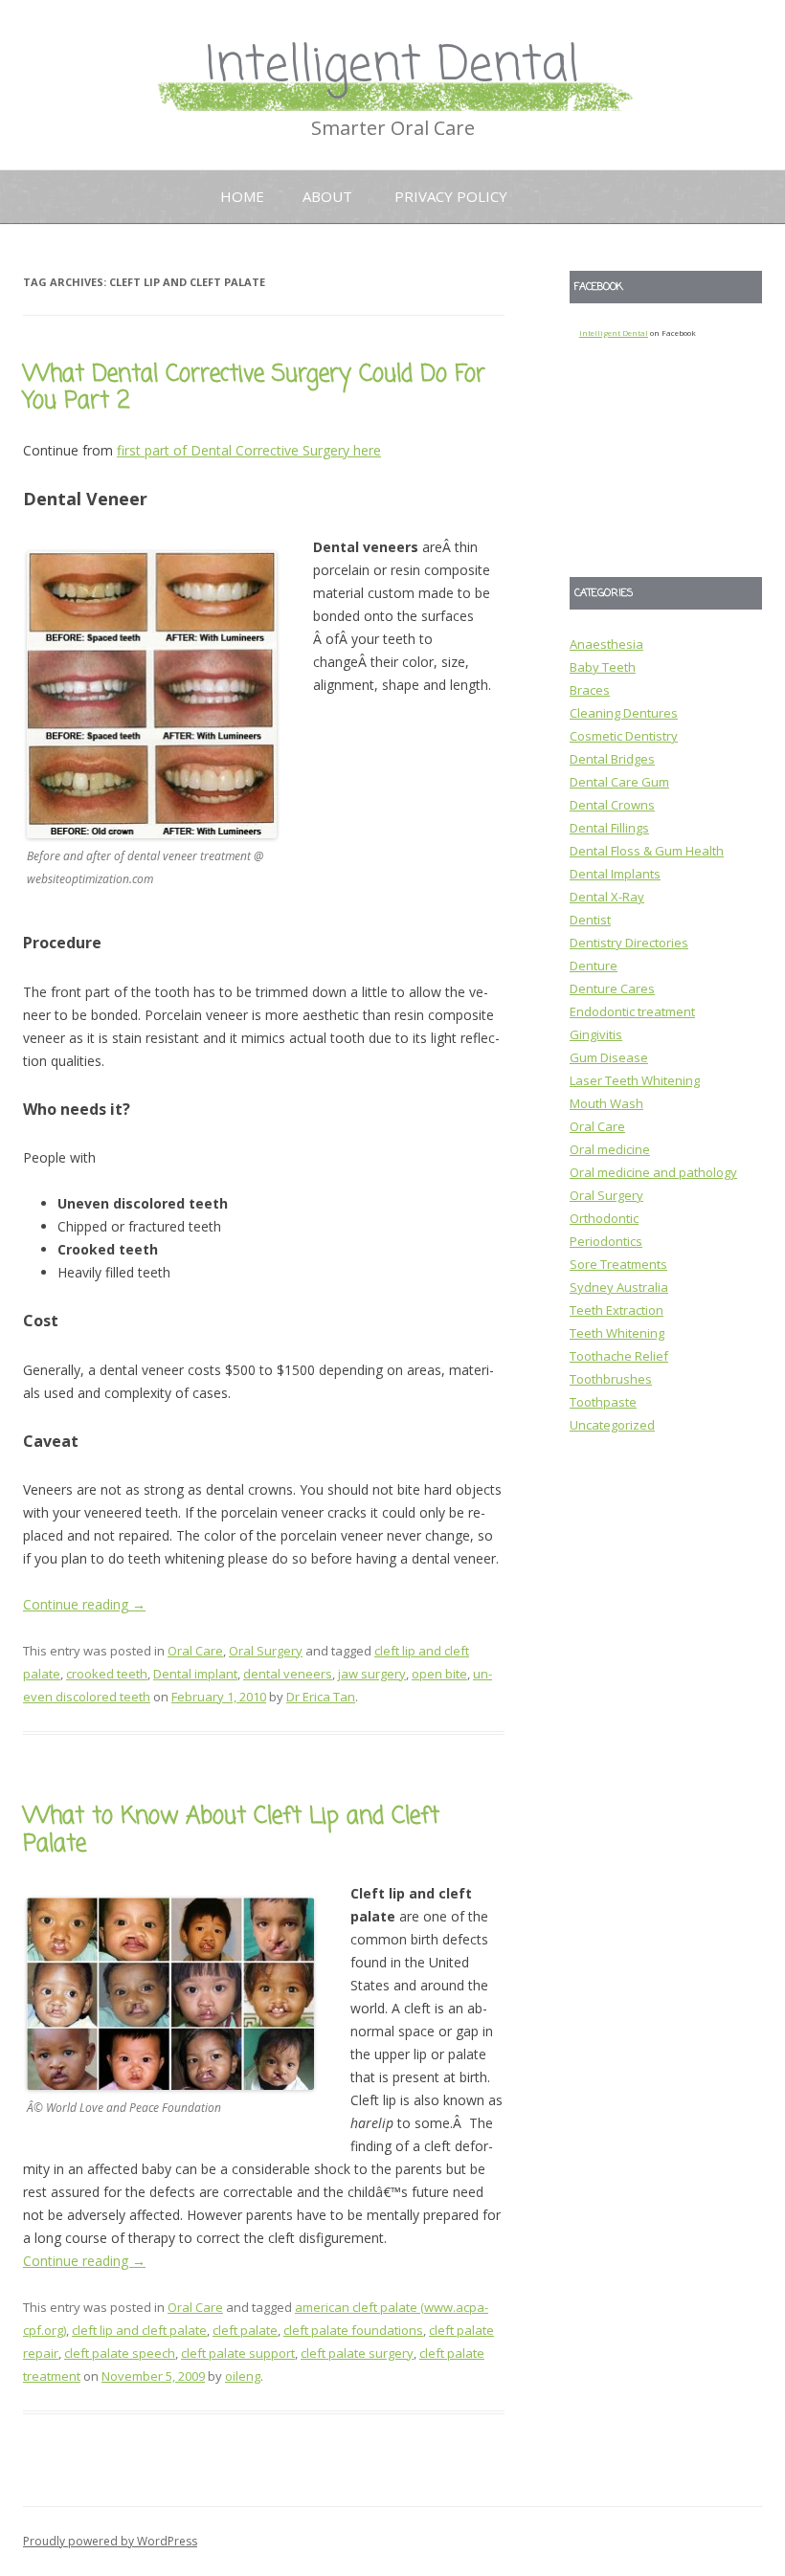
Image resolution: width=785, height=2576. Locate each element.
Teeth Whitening (617, 1333)
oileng (243, 2376)
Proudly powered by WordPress (110, 2541)
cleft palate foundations (353, 2330)
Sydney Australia (619, 1287)
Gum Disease (609, 1057)
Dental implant (195, 1674)
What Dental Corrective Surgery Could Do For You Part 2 (254, 389)
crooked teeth (107, 1674)
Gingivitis (596, 1034)
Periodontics (606, 1241)
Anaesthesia (606, 644)
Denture (594, 966)
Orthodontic (604, 1218)
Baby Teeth (603, 667)
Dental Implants (615, 874)
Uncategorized (612, 1425)
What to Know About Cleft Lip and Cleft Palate (231, 1831)
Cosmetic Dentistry (624, 736)
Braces (590, 690)
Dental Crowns (612, 805)
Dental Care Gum (619, 782)
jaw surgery (372, 1674)
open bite (439, 1674)
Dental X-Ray (607, 897)
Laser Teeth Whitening (635, 1080)
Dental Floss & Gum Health (647, 851)
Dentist (590, 920)
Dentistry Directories (629, 943)
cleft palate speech (120, 2353)
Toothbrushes (611, 1379)
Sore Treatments (618, 1264)
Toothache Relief (619, 1356)
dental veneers (288, 1674)
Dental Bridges (612, 759)
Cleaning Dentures (624, 713)
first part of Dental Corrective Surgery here (249, 450)
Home (242, 196)
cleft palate (245, 2330)
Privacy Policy (451, 196)
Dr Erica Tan (321, 1697)
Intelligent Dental (392, 67)
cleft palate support (238, 2353)
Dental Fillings (609, 828)
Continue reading (84, 1604)
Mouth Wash (606, 1103)
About (327, 196)
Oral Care (195, 1651)
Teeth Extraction (617, 1310)
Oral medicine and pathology (653, 1172)
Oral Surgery (266, 1651)
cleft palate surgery (357, 2353)
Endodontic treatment (632, 1011)
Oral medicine (610, 1149)
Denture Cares (612, 988)
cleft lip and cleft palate (139, 2330)
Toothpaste (603, 1402)
